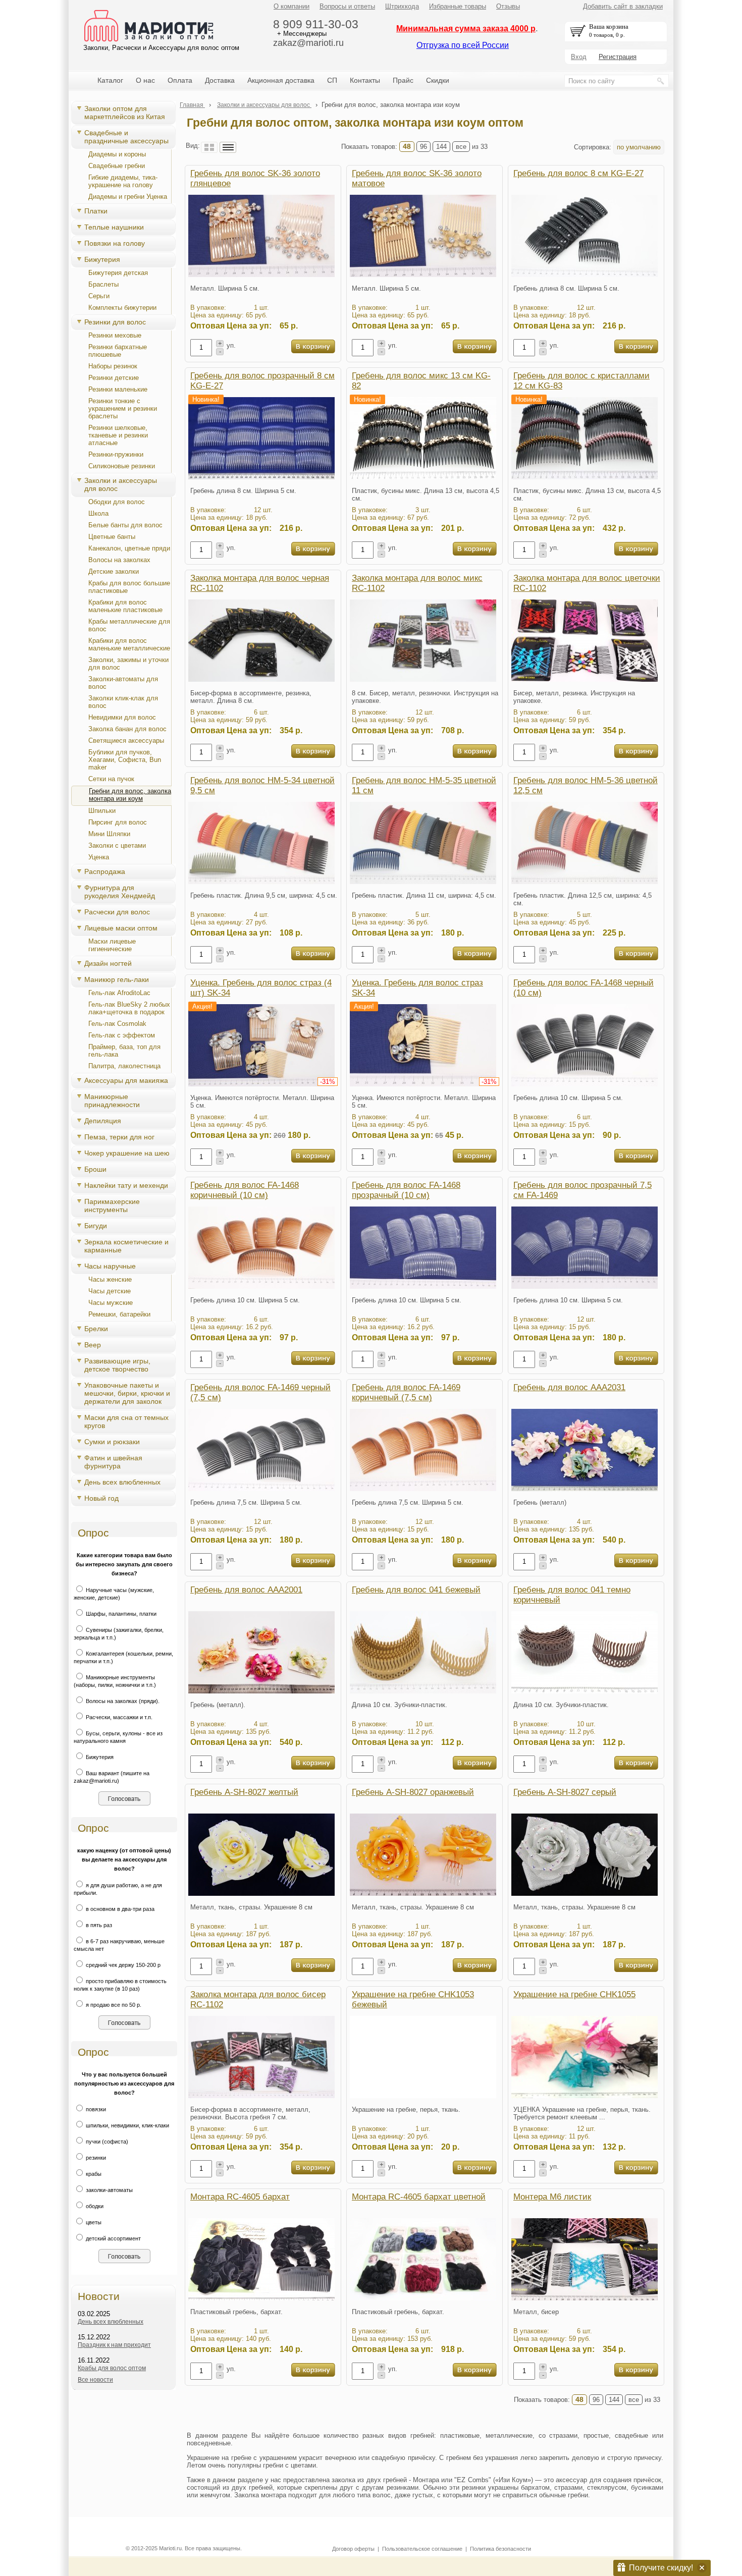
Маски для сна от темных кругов (126, 1421)
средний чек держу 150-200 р (122, 1965)
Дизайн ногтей (108, 963)
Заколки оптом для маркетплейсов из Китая (125, 113)
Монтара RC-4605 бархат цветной (419, 2197)
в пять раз (98, 1925)
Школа (98, 513)
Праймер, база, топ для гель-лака (124, 1051)
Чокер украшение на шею (127, 1153)
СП (332, 80)
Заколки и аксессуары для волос (121, 484)
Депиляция (103, 1121)
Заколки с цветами (117, 845)
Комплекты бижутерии (122, 308)
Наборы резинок (113, 366)
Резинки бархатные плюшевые (118, 351)
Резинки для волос (115, 322)
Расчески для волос (117, 912)
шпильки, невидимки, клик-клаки (127, 2125)
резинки (95, 2158)
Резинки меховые (115, 335)
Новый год (101, 1498)
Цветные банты (112, 537)
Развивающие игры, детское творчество (117, 1365)
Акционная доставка (281, 80)
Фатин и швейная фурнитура (113, 1462)
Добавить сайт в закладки (623, 6)
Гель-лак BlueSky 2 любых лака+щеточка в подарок (129, 1008)
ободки (94, 2206)
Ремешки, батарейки (119, 1314)
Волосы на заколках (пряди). (122, 1701)
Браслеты (103, 284)
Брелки (96, 1329)
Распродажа (105, 871)
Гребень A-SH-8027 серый (565, 1792)
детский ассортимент (113, 2238)
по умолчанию (639, 147)
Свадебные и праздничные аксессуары (126, 137)
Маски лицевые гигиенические (112, 945)
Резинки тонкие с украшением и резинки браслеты (123, 408)
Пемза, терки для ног (119, 1137)
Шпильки (102, 811)
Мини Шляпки (109, 834)
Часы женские (110, 1279)
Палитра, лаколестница (124, 1066)
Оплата (180, 80)
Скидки (438, 80)
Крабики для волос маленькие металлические (129, 644)
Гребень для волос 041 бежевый (416, 1590)
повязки (95, 2109)
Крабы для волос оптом (112, 2368)
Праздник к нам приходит (114, 2345)
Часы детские (110, 1291)
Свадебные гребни (117, 166)
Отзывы (508, 6)
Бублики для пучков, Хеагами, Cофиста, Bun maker (125, 760)
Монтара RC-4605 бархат (240, 2197)
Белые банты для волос (125, 525)
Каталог (110, 80)
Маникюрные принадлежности (112, 1101)
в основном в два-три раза (119, 1909)
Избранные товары (458, 6)
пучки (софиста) (106, 2142)
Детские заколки (114, 571)
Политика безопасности (500, 2549)
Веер (93, 1345)
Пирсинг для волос (118, 822)
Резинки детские (114, 378)
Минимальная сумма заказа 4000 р (466, 29)
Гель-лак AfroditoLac (119, 993)
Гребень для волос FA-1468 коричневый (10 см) (245, 1190)
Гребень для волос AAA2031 (569, 1387)
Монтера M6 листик (552, 2197)
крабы (93, 2174)
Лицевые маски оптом (121, 928)
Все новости (95, 2380)
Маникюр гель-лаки (117, 979)
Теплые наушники (114, 227)
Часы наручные (110, 1266)
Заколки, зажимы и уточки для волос (128, 664)
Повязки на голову (115, 243)
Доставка (220, 80)
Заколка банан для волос (127, 729)
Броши (95, 1169)
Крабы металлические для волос (129, 625)
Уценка (99, 857)
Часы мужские (111, 1303)
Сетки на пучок (111, 779)
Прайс (403, 80)
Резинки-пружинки (116, 454)
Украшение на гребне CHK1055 (574, 1994)
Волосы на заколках (119, 560)
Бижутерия (102, 259)
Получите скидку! (661, 2568)
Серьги (99, 296)
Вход (579, 57)
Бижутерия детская (118, 273)
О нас (145, 80)
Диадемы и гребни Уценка (128, 197)
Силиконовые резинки (122, 466)
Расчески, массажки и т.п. (118, 1717)
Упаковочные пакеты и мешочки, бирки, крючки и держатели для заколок (127, 1393)
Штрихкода (402, 6)
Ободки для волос (117, 502)
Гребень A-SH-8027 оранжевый (413, 1792)
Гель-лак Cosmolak (117, 1024)
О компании (291, 6)
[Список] (228, 147)
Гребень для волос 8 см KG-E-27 (578, 173)
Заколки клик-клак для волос (123, 702)
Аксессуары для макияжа (126, 1080)
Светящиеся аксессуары (126, 741)
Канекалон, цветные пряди (129, 548)
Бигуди (96, 1226)
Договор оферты (353, 2549)
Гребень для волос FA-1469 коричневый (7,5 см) (406, 1392)
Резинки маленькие (118, 389)
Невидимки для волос (122, 717)
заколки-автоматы (109, 2190)
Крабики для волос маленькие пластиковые (125, 606)
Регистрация (618, 57)
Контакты (365, 80)
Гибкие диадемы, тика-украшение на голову (123, 181)
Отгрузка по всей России (463, 45)
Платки (96, 211)
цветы (93, 2222)
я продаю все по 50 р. (113, 2005)
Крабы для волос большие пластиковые (129, 587)
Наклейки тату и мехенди (126, 1185)
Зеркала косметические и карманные (126, 1246)
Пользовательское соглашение (422, 2549)
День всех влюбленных (122, 1482)
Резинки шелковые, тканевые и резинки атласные (118, 435)
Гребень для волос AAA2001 (246, 1590)
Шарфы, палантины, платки (120, 1614)
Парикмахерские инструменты (112, 1205)
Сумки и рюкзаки (112, 1442)
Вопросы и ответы (347, 6)
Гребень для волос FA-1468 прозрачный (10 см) (406, 1190)
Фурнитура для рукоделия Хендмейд (120, 892)
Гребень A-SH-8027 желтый (244, 1792)
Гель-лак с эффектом (122, 1035)
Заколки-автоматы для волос (123, 683)
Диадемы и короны (117, 154)
